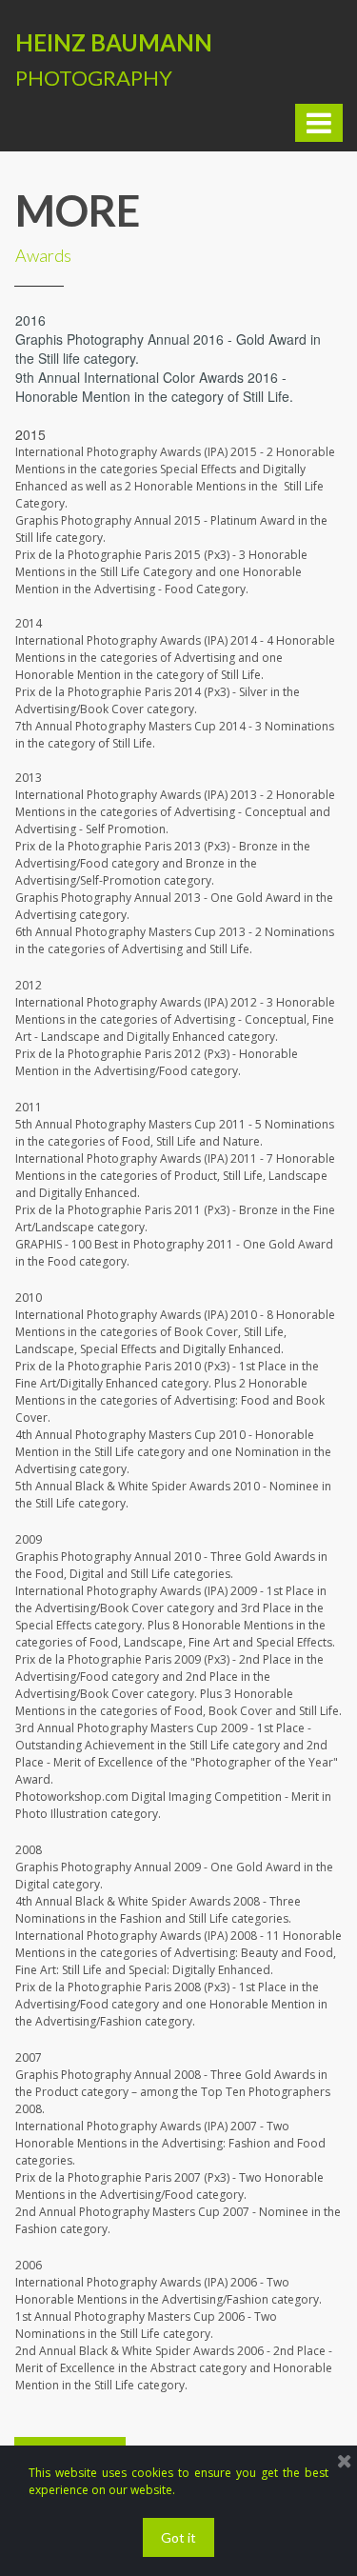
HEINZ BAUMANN (114, 42)
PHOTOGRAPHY (94, 78)
